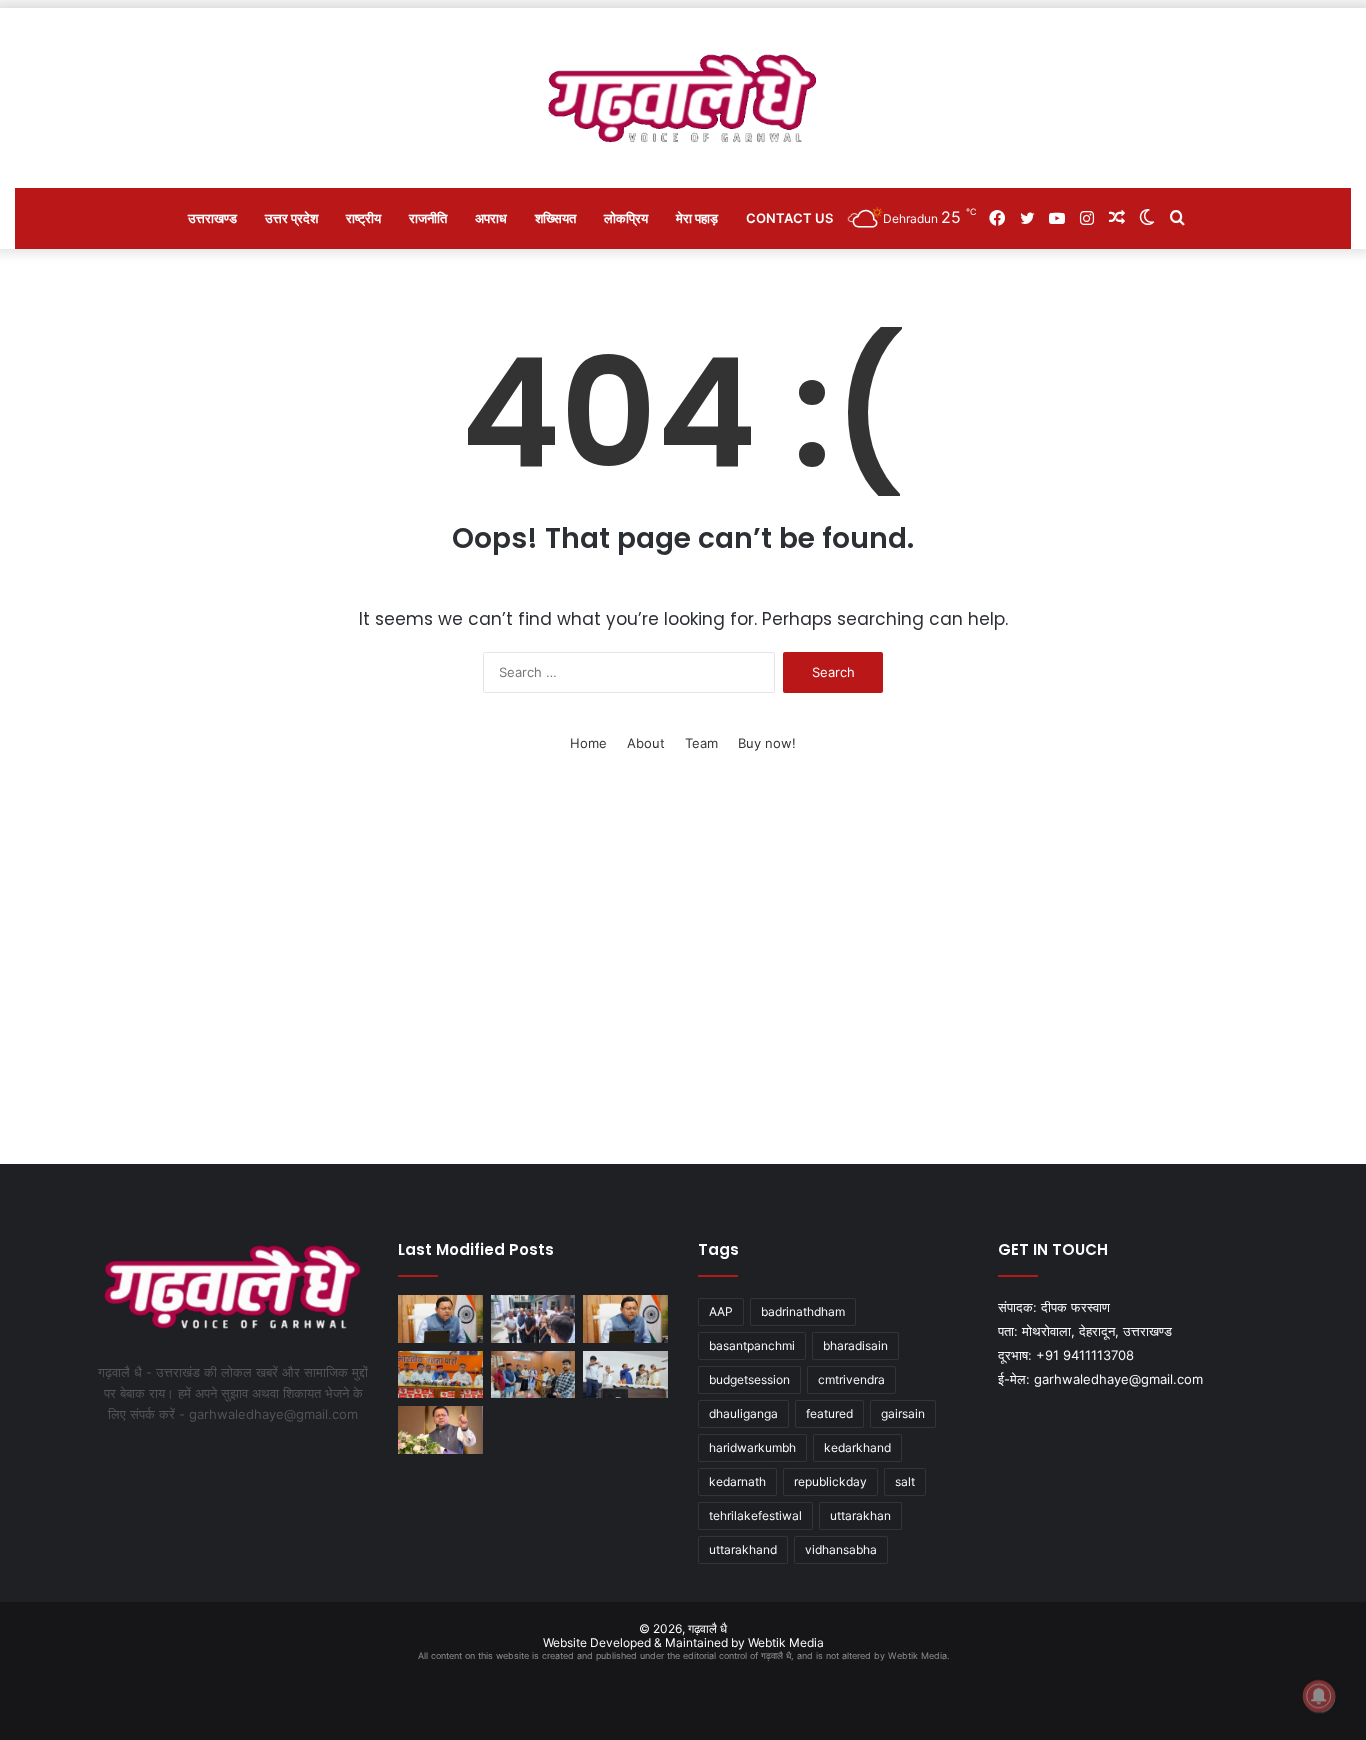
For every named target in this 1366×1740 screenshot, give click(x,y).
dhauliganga (743, 1413)
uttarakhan (860, 1515)
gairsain (903, 1413)
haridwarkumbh (752, 1447)
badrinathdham (803, 1311)
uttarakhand (743, 1549)
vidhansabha (841, 1549)
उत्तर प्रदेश (291, 218)
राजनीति (428, 218)
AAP (721, 1311)
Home (588, 743)
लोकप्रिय (626, 218)
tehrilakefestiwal (755, 1515)
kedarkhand (857, 1447)
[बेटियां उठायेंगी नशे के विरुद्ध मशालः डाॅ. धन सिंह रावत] (625, 1375)
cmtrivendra (851, 1379)
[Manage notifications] (1319, 1696)
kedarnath (737, 1481)
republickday (830, 1481)
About (646, 743)
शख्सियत (555, 218)
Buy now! (767, 743)
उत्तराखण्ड (212, 218)
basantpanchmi (752, 1345)
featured (829, 1413)
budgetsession (749, 1379)
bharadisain (855, 1345)
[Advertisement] (683, 974)
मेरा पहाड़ (697, 218)
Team (701, 743)
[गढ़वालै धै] (683, 98)
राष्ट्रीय (363, 218)
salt (905, 1481)
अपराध (491, 218)
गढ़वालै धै (707, 1628)
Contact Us (789, 218)
